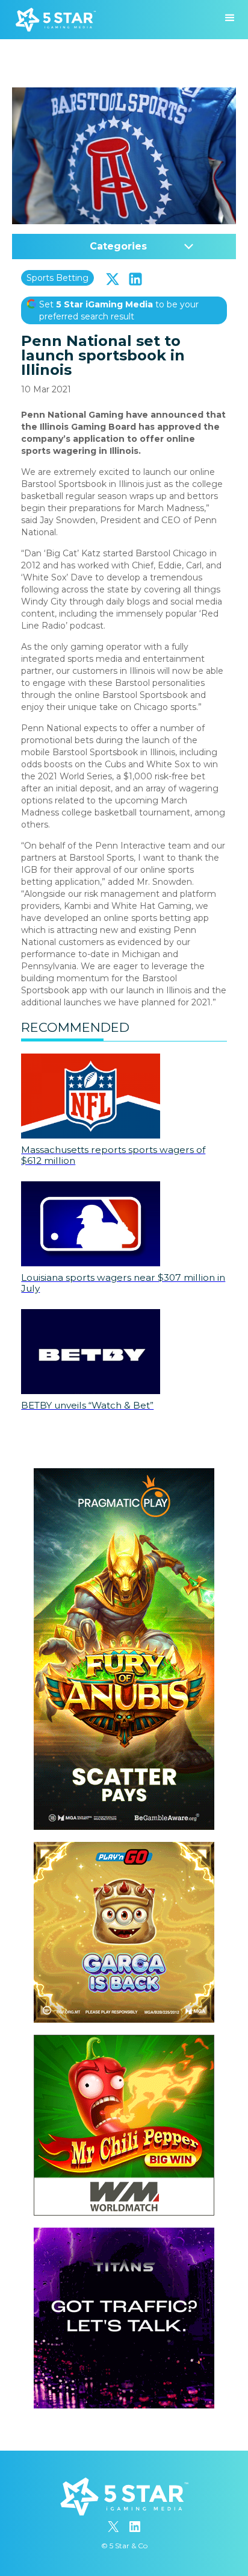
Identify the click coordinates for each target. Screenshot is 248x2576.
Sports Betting (57, 278)
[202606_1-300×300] (124, 2041)
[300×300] (124, 1848)
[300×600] (124, 1474)
